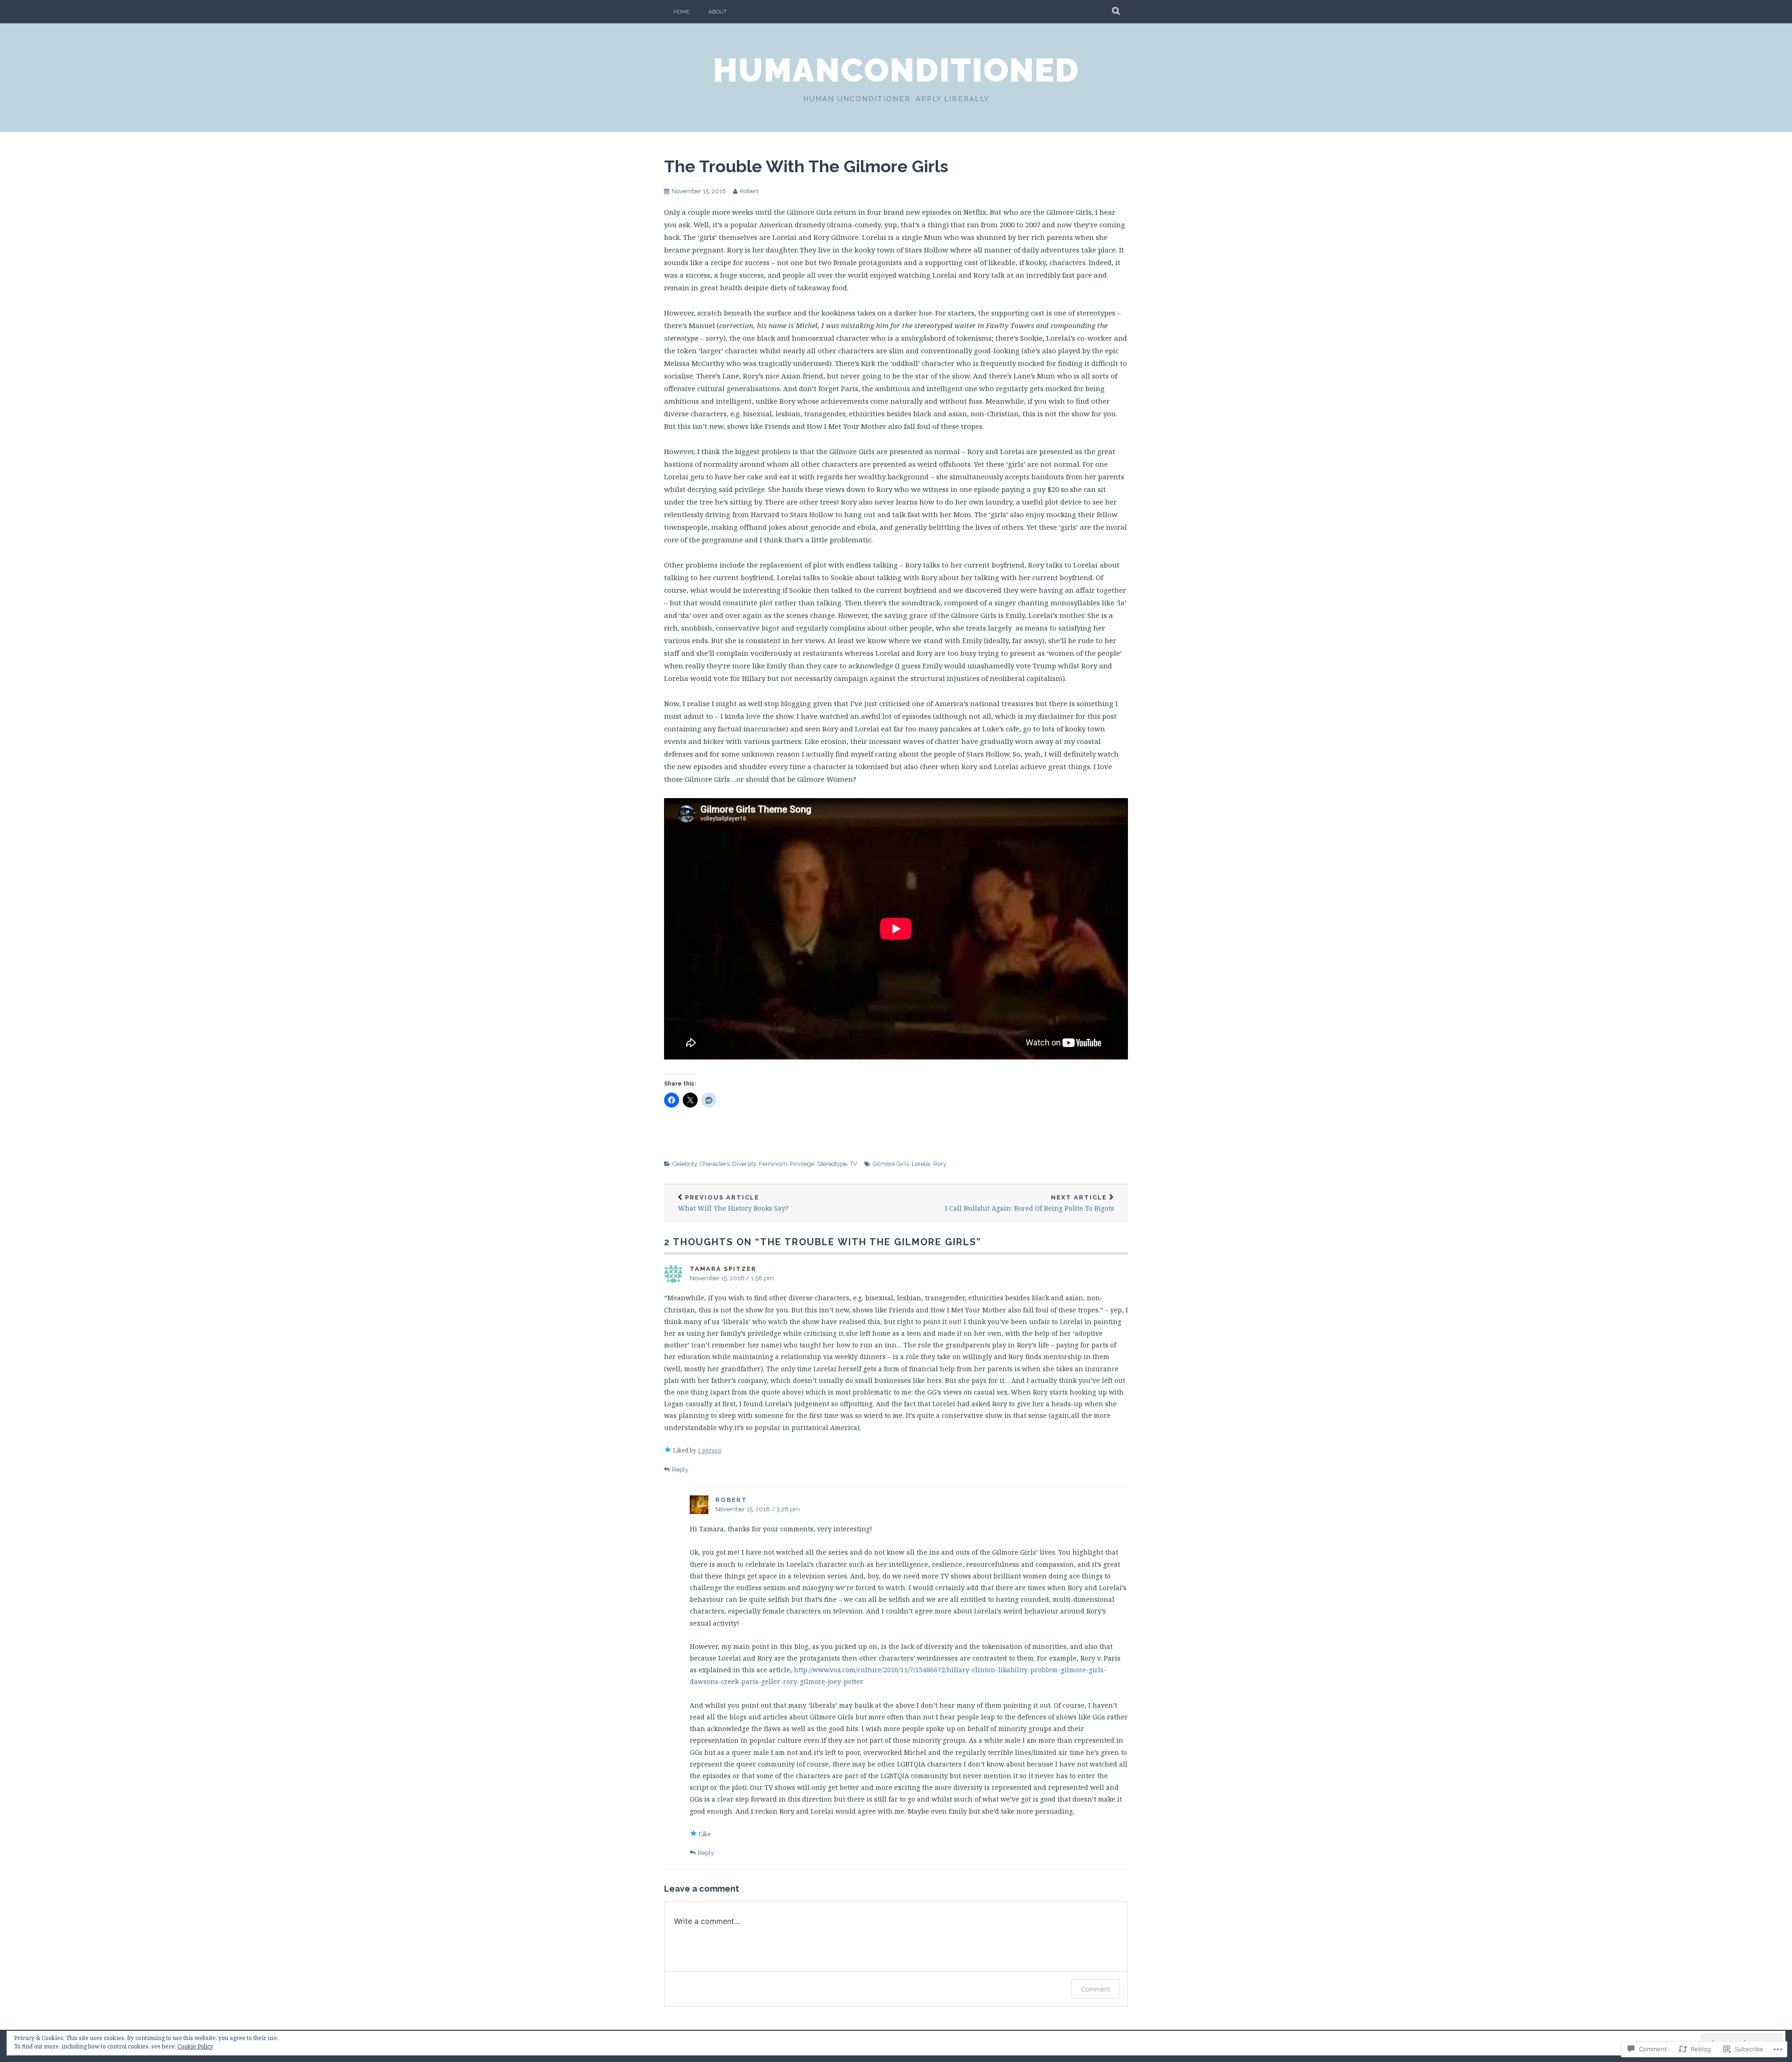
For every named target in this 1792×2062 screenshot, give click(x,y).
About (718, 12)
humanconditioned (896, 70)
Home (682, 12)
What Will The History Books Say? (733, 1203)
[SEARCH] (1116, 12)
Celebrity (685, 1164)
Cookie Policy (195, 2046)
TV (854, 1164)
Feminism (773, 1164)
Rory (940, 1164)
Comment (1095, 1989)
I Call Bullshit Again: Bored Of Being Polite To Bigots (1029, 1203)
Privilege (802, 1164)
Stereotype (832, 1164)
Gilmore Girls (891, 1164)
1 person (710, 1450)
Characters (714, 1164)
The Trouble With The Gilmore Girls (806, 166)
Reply (680, 1469)
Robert (749, 191)
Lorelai (921, 1164)
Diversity (744, 1164)
